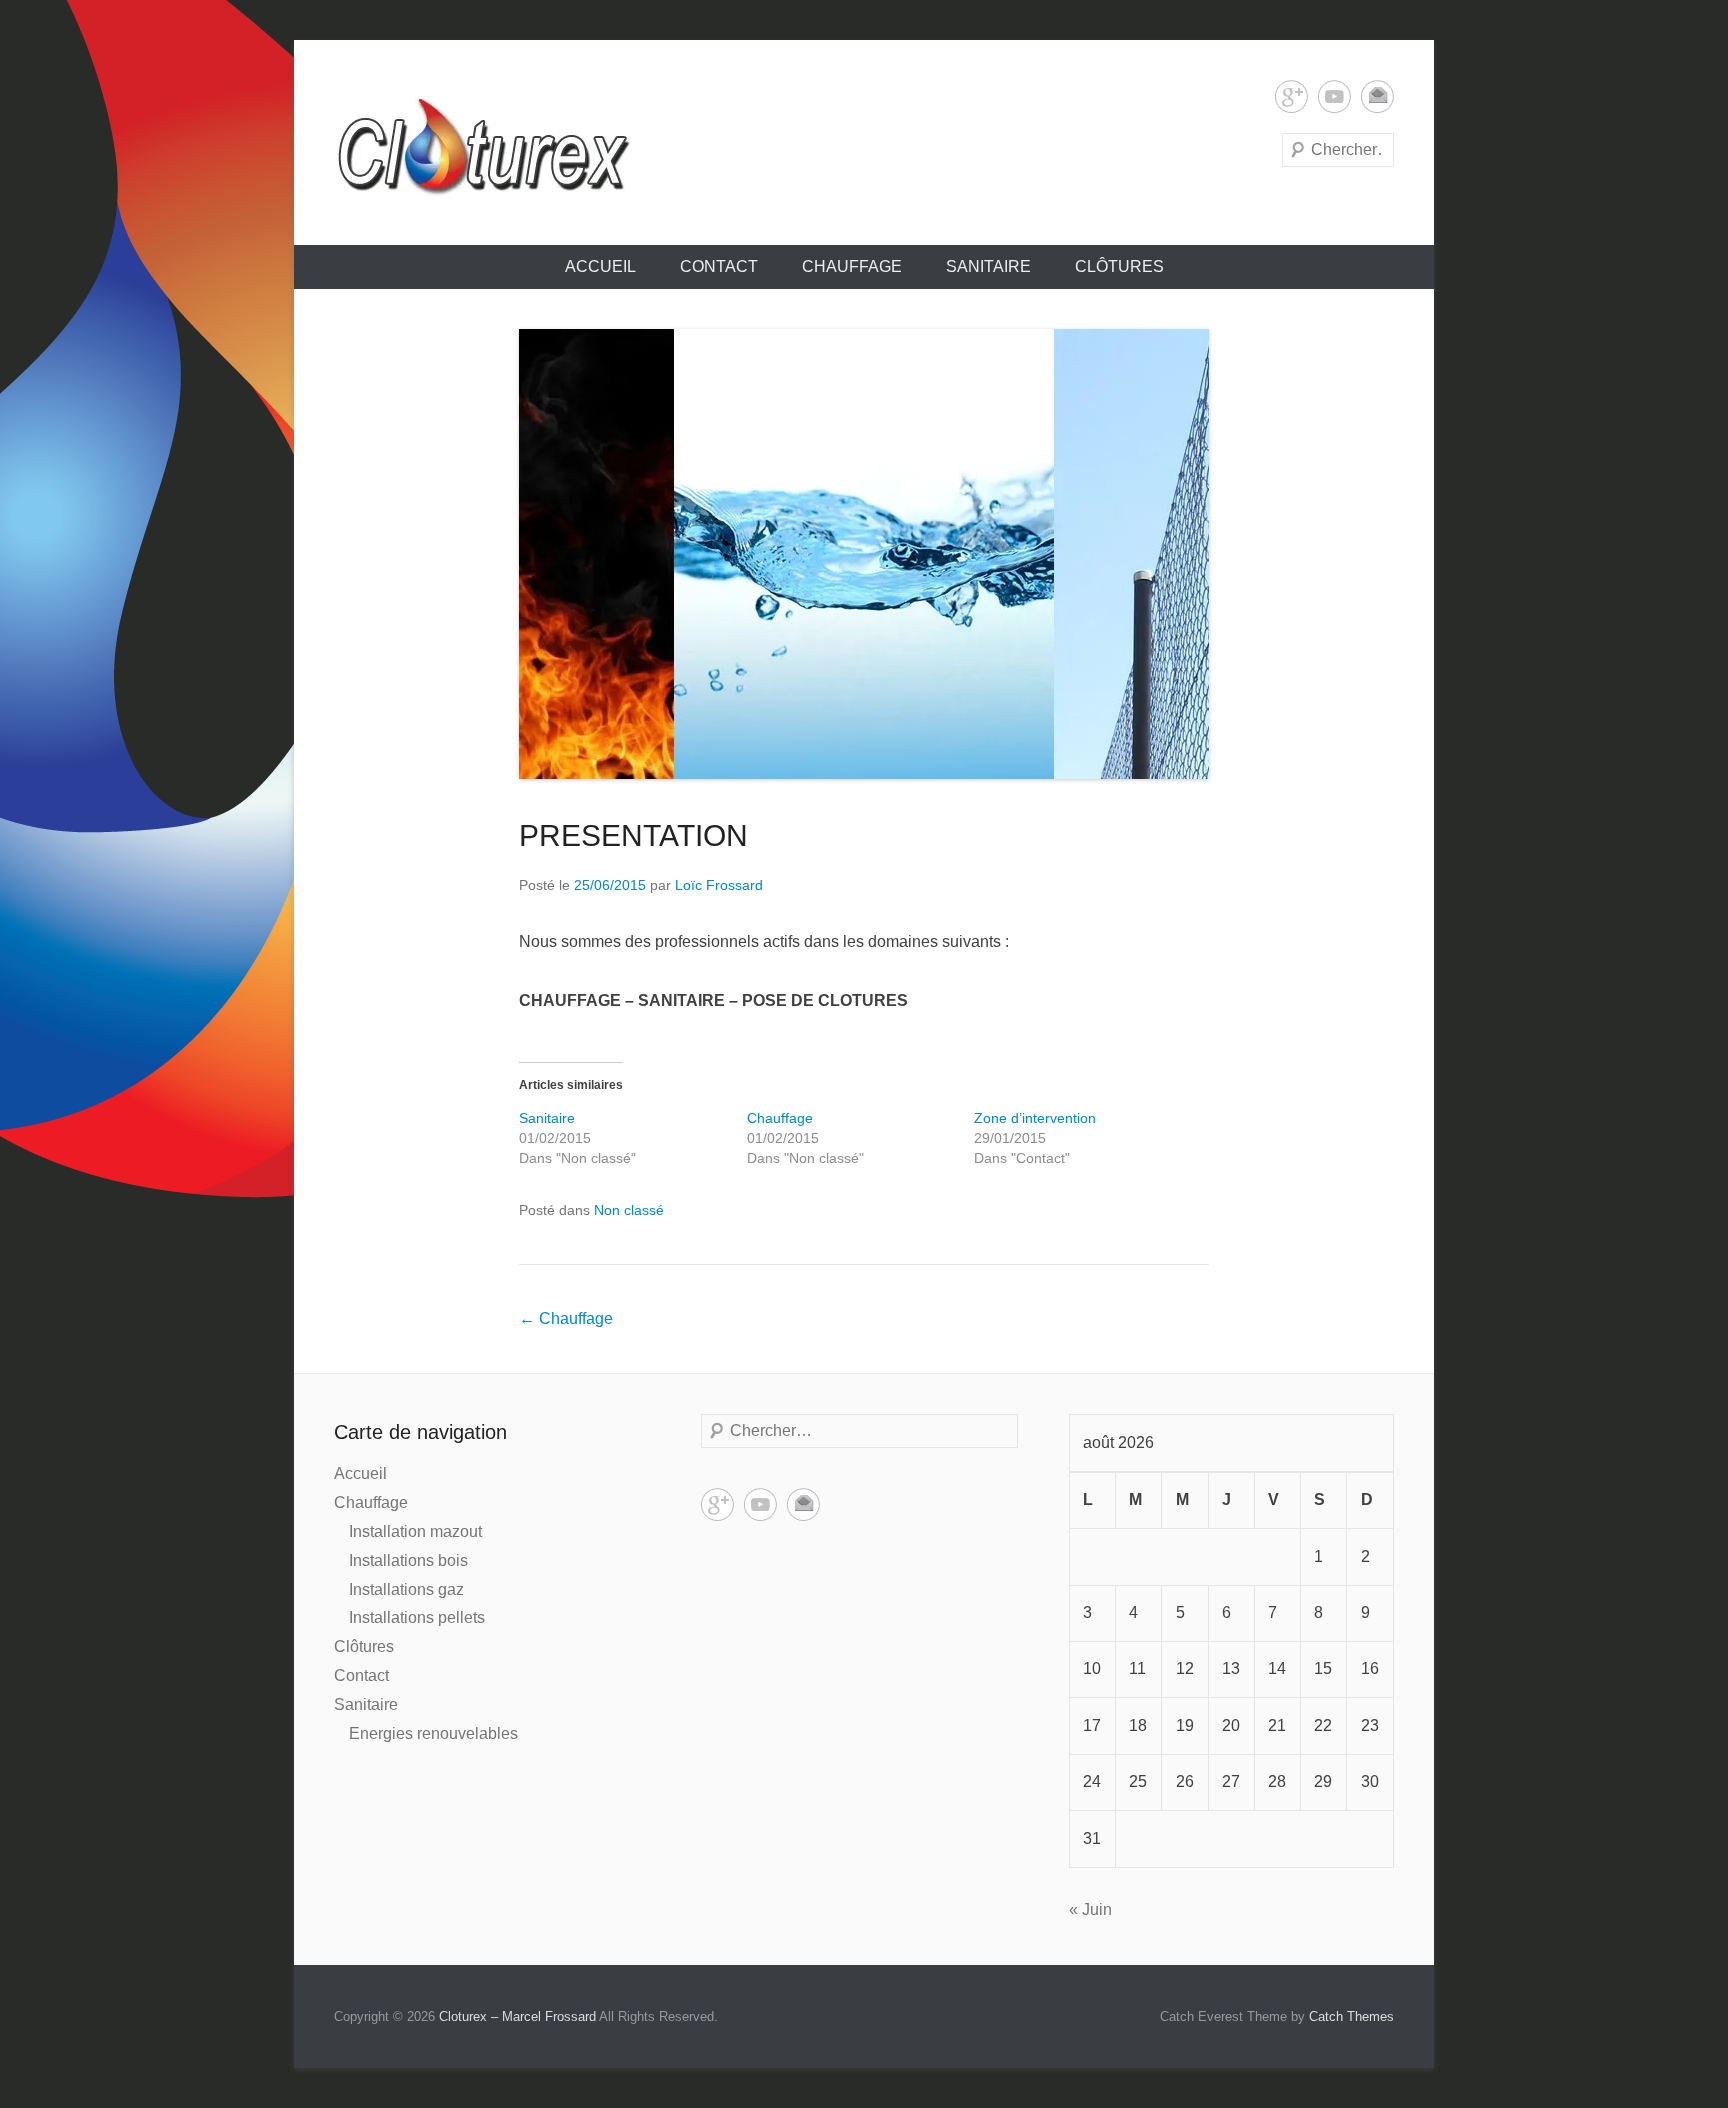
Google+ (1291, 96)
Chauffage (852, 266)
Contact (719, 266)
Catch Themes (1351, 2016)
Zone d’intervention (1035, 1118)
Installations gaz (406, 1589)
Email (1377, 96)
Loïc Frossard (719, 885)
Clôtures (1119, 266)
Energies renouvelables (433, 1733)
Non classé (629, 1210)
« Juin (1090, 1909)
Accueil (600, 266)
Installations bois (408, 1560)
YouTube (1334, 96)
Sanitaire (988, 266)
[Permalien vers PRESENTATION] (864, 554)
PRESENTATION (633, 835)
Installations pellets (417, 1617)
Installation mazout (415, 1531)
